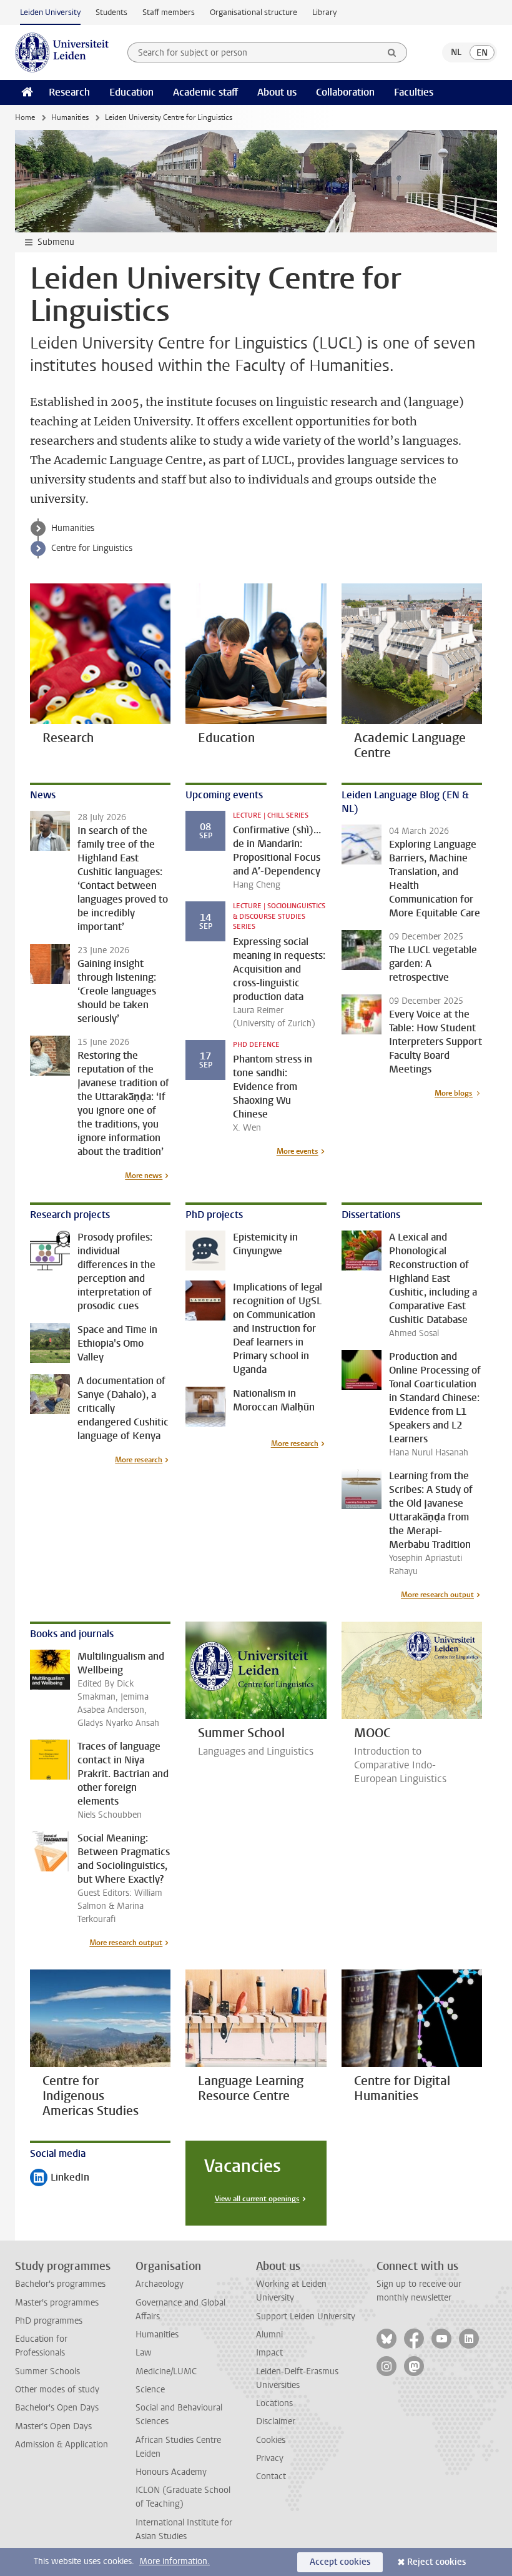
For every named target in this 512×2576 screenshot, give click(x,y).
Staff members (169, 12)
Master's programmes (57, 2303)
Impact (269, 2353)
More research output (437, 1595)
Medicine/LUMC (166, 2371)
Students (111, 12)
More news (144, 1176)
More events (298, 1151)
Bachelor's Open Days (57, 2408)
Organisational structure (254, 12)
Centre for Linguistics (92, 548)
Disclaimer (276, 2421)
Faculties (414, 92)
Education (131, 92)
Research (69, 92)
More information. (175, 2561)
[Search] (392, 52)
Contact (271, 2476)
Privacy (270, 2458)
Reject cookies (436, 2562)
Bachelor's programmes (60, 2284)
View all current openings (257, 2199)
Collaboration (345, 92)
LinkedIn (60, 2178)
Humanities (70, 117)
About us (277, 92)
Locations (274, 2403)
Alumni (269, 2335)
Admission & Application (62, 2445)
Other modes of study (57, 2390)
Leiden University (50, 12)
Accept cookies (340, 2562)
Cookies (271, 2440)
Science (150, 2390)
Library (324, 12)
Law (144, 2353)
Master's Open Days (53, 2426)
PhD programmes (49, 2321)
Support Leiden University (306, 2316)
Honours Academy (171, 2472)
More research (139, 1460)
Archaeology (160, 2284)
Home (25, 117)
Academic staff (205, 92)
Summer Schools (47, 2371)
